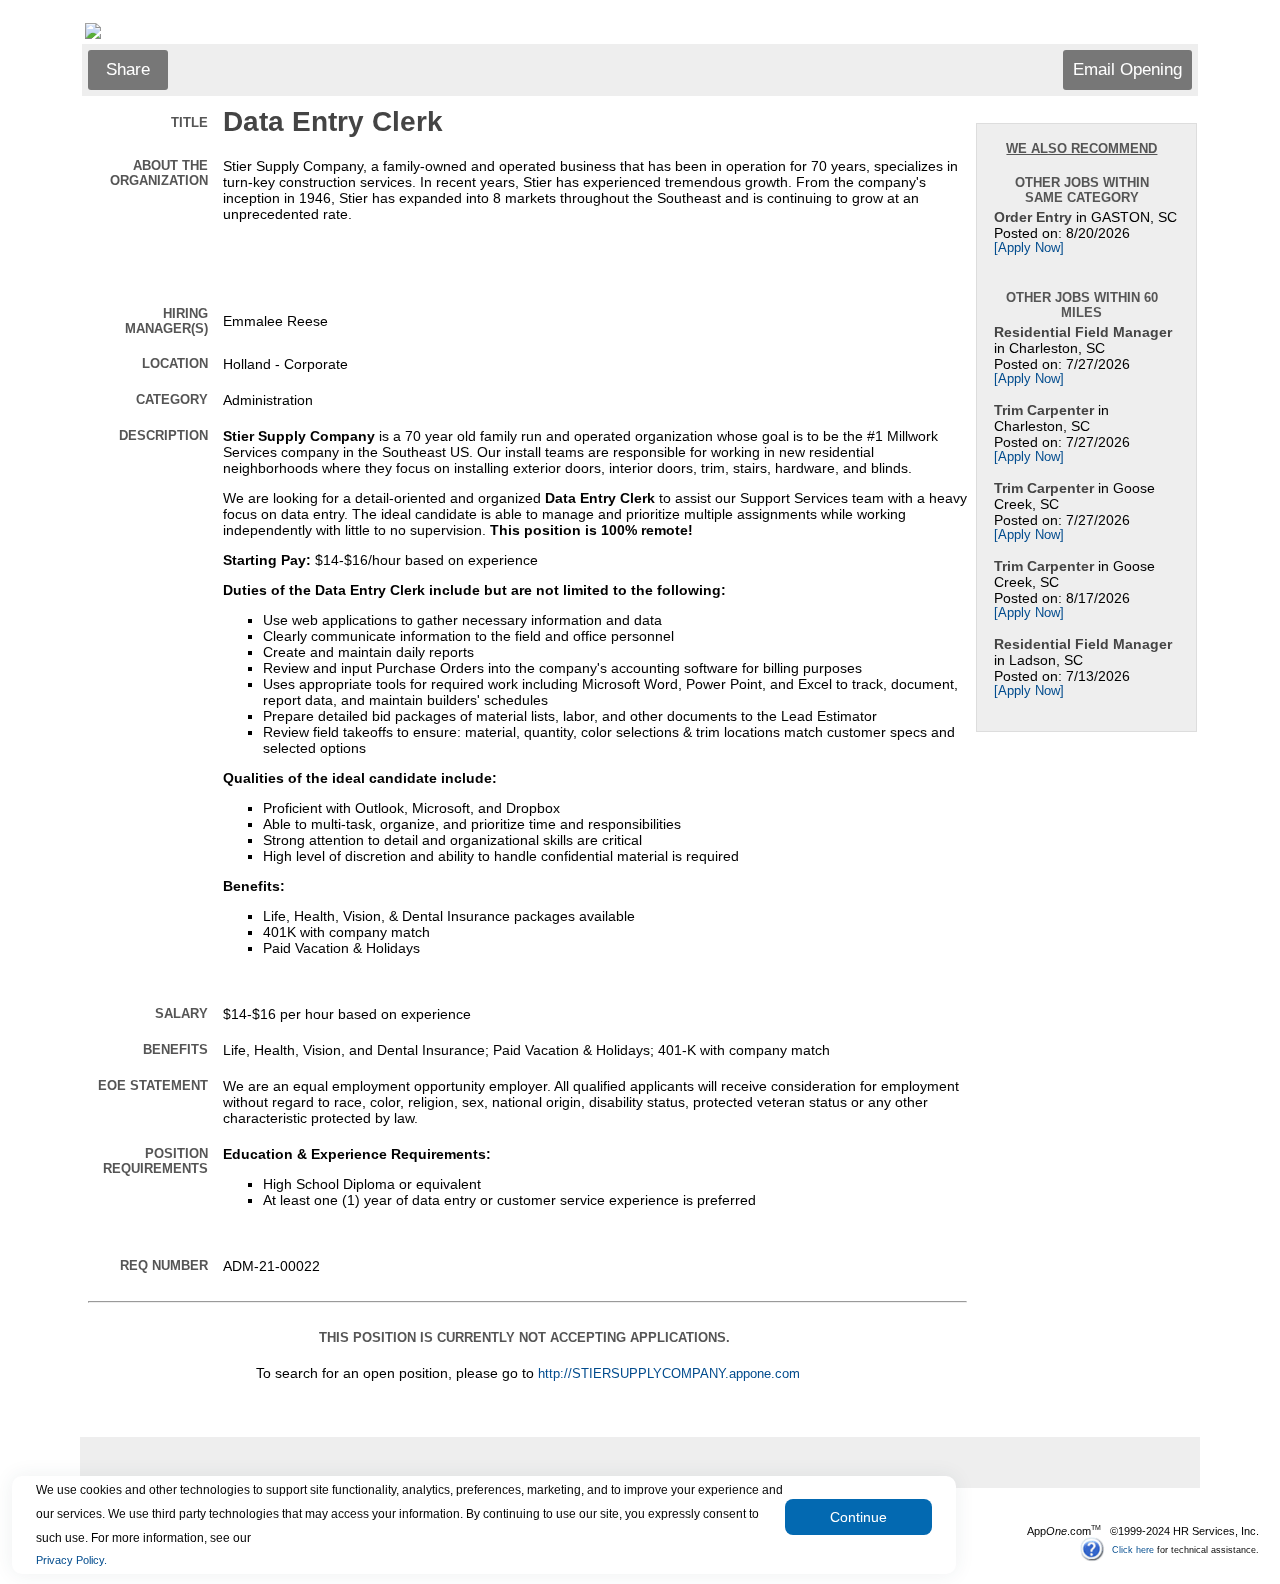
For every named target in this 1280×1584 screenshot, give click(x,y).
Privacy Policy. (71, 1560)
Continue (858, 1517)
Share (128, 69)
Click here (1133, 1549)
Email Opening (1127, 69)
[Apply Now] (1029, 248)
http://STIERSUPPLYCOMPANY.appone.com (669, 1374)
